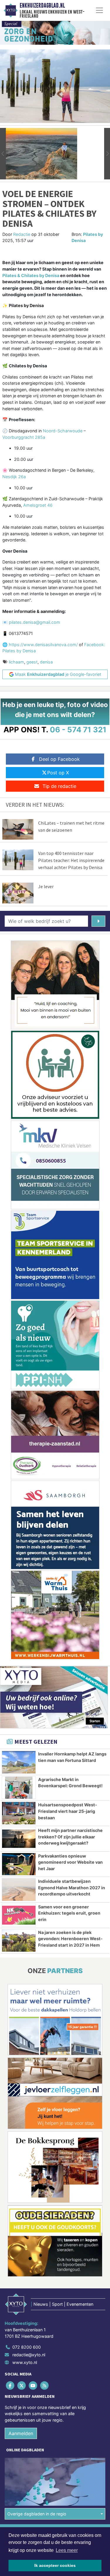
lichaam (16, 662)
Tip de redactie (59, 786)
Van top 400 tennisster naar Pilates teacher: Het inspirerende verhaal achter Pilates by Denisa (71, 860)
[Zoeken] (98, 921)
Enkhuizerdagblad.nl (42, 6)
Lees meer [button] (67, 2550)
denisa (46, 662)
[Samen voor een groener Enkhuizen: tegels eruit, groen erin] (19, 1915)
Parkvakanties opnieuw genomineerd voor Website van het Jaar (70, 1862)
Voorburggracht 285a (24, 437)
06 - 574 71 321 (78, 730)
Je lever (46, 886)
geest (32, 662)
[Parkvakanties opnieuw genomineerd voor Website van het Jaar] (19, 1864)
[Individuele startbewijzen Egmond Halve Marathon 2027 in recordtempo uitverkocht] (19, 1890)
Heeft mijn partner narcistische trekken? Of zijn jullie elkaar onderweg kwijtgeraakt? (70, 1837)
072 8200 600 (27, 2347)
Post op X (58, 773)
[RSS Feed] (45, 2386)
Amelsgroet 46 (38, 505)
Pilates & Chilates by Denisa (31, 275)
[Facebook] (10, 2386)
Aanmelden (21, 2433)
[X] (22, 2386)
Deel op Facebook (59, 759)
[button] (3, 154)
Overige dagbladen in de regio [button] (37, 2514)
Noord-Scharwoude (63, 431)
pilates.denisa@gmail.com (34, 622)
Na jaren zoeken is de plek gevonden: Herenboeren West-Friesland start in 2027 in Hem (70, 1939)
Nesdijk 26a (14, 477)
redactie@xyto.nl (29, 2355)
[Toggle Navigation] (99, 10)
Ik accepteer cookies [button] (55, 2565)
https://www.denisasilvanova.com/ (44, 645)
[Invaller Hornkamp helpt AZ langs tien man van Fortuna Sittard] (19, 1762)
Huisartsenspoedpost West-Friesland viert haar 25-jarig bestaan (68, 1811)
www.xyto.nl (25, 2362)
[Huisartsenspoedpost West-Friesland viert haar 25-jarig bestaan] (19, 1813)
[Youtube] (33, 2386)
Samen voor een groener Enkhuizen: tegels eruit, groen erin (69, 1913)
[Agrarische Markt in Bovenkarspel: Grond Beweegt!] (19, 1788)
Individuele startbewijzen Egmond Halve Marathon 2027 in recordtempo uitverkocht (72, 1888)
